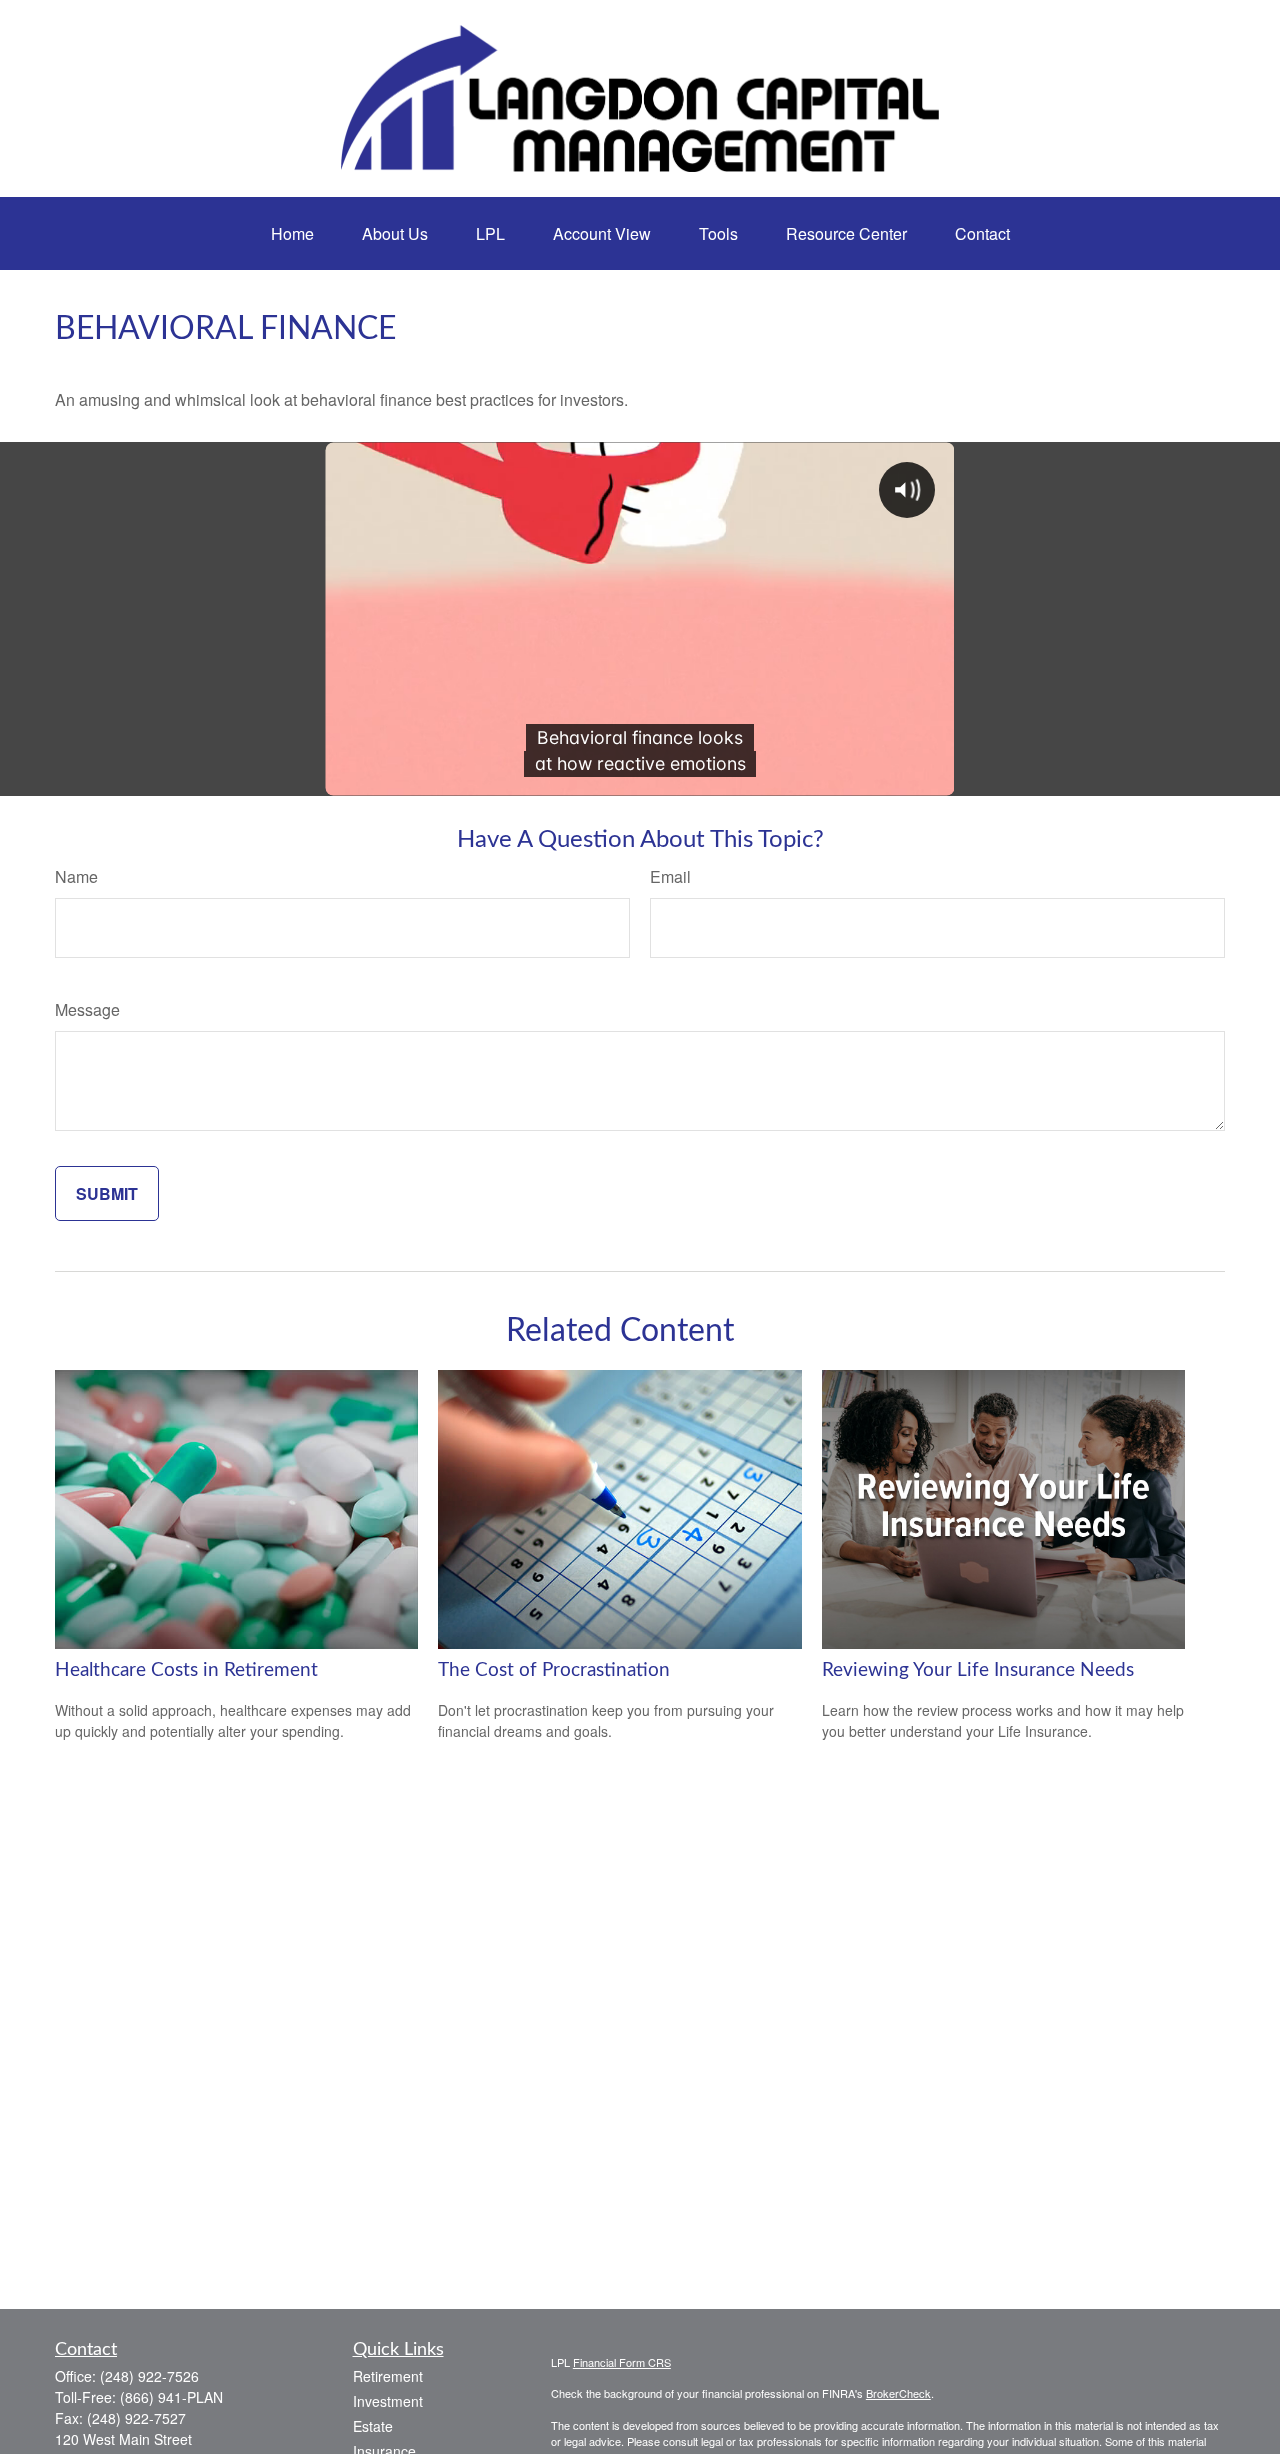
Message (87, 1009)
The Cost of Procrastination (554, 1670)
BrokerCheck (898, 2393)
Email (670, 876)
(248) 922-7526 (149, 2376)
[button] (292, 233)
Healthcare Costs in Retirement (186, 1670)
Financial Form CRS (622, 2362)
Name (76, 876)
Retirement (388, 2376)
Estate (373, 2426)
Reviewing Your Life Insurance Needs (978, 1670)
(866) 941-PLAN (171, 2397)
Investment (388, 2401)
